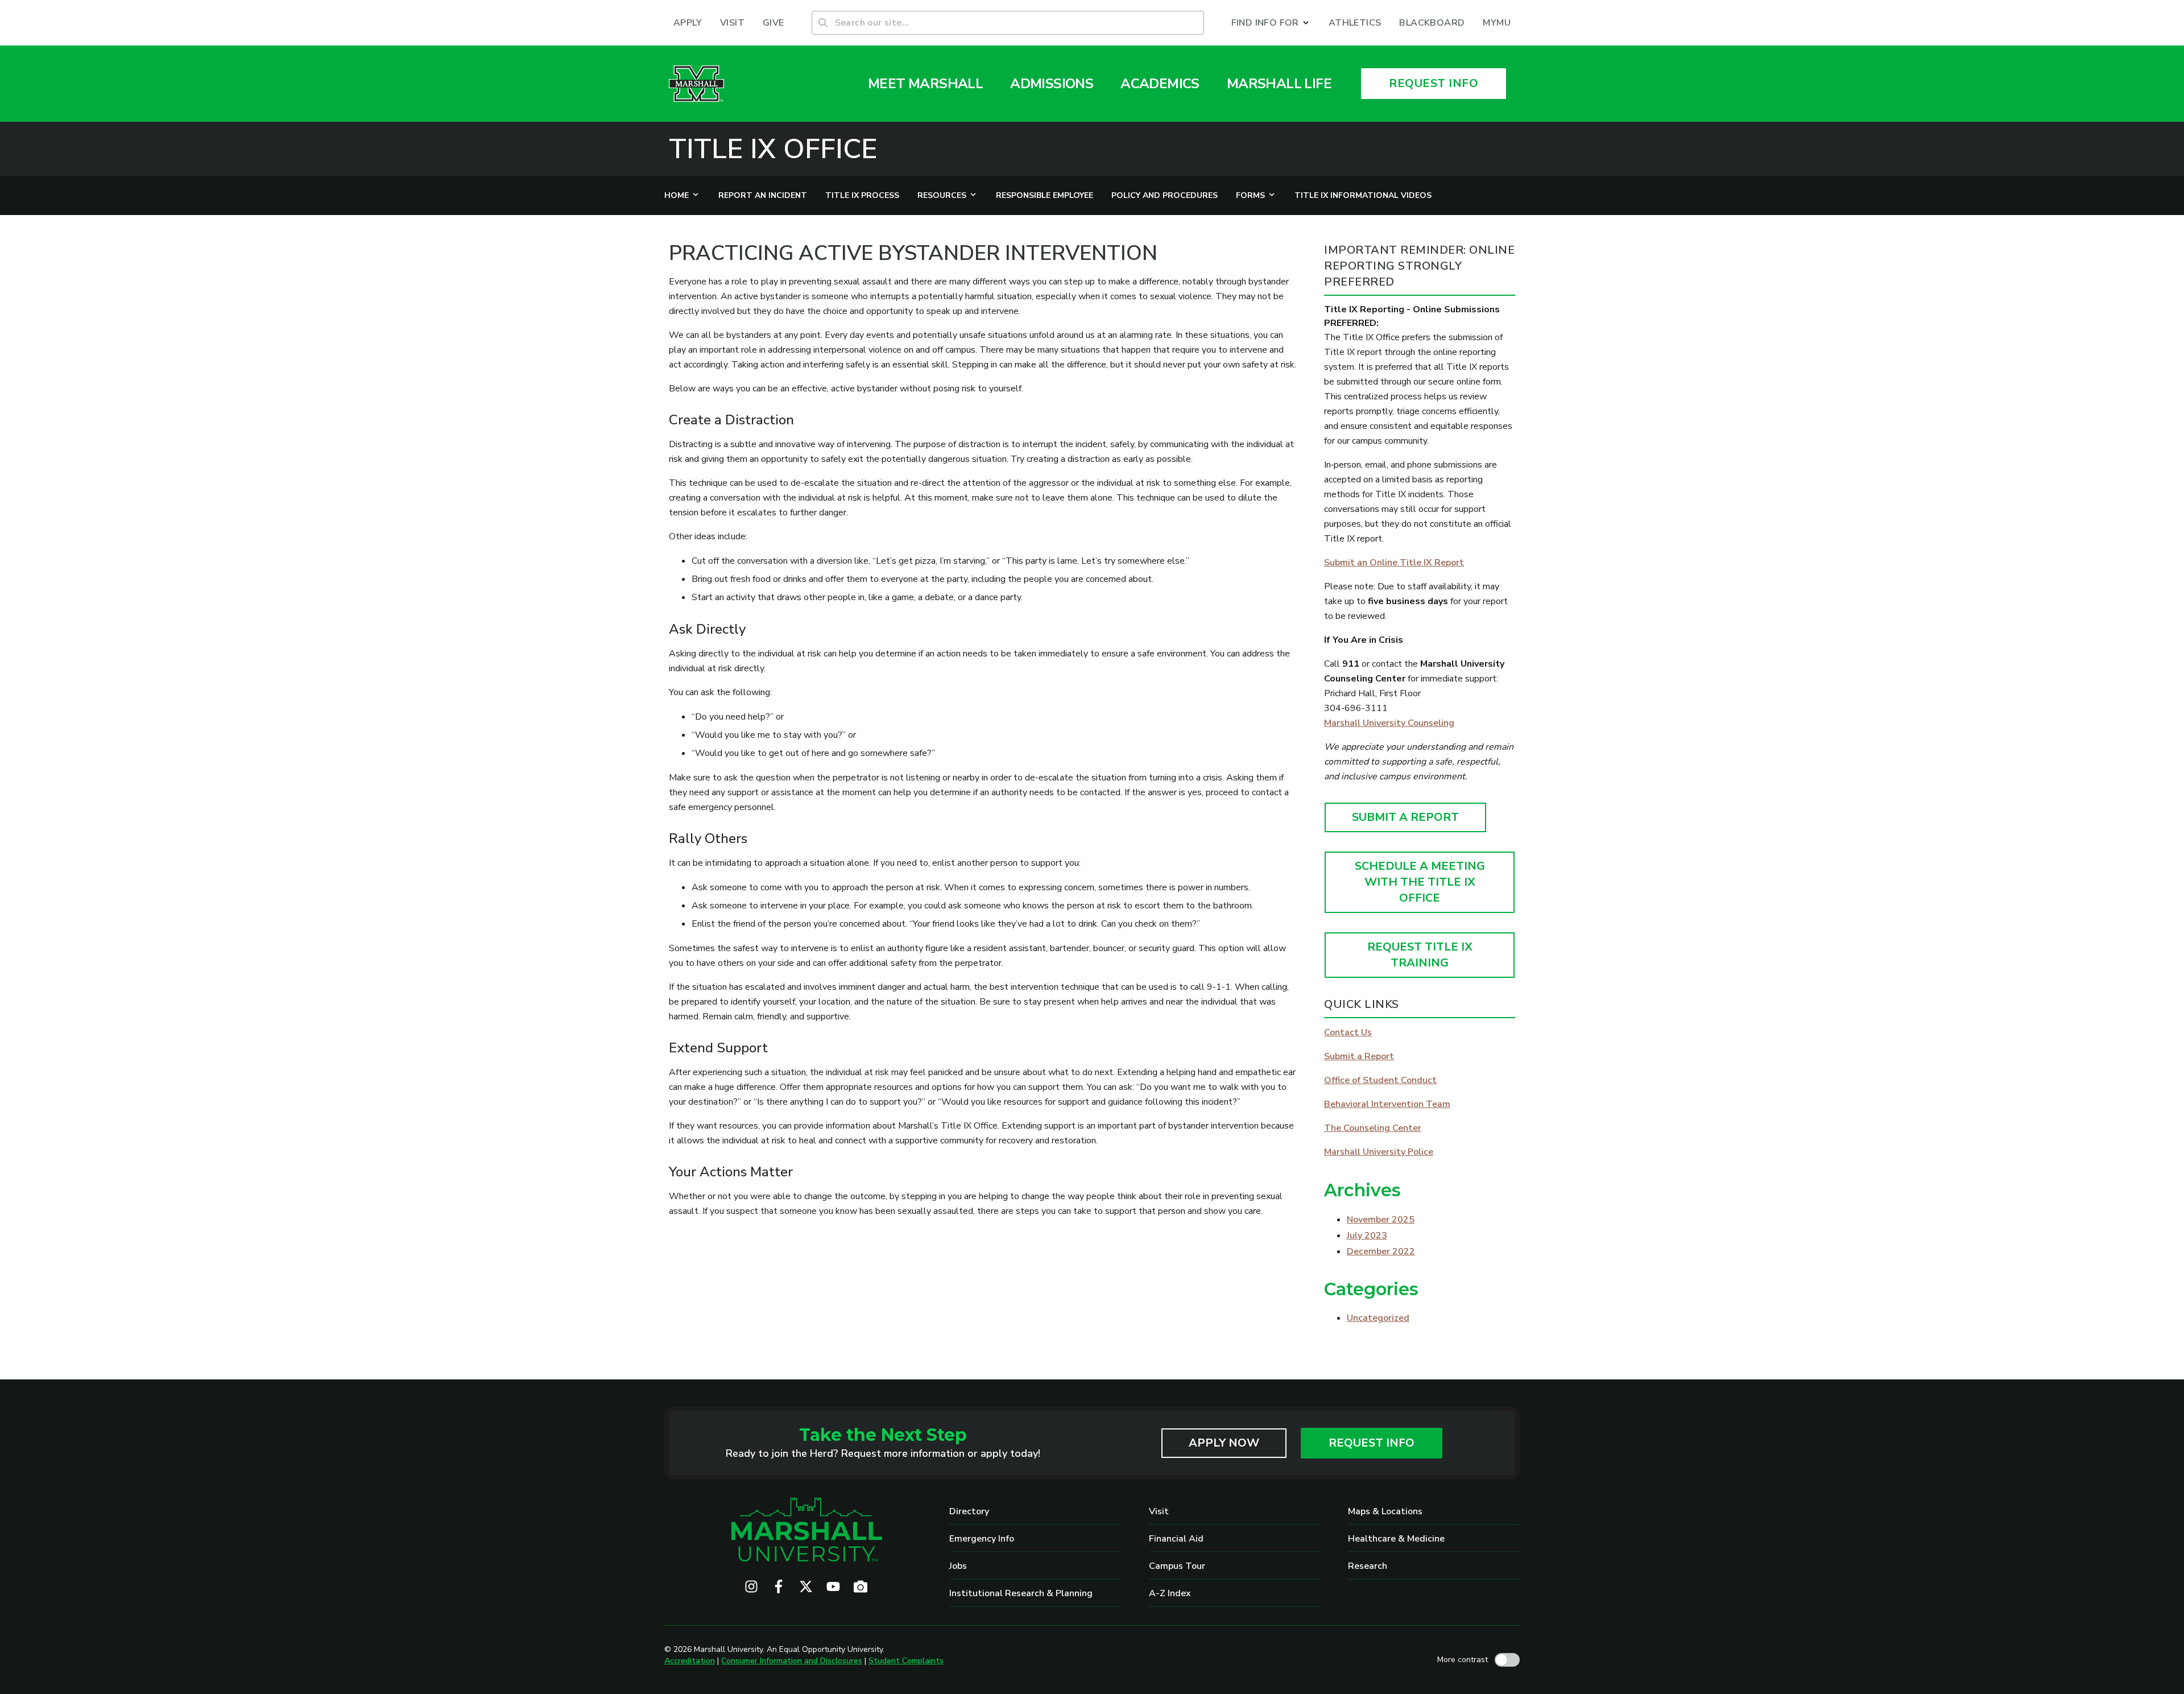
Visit (1159, 1511)
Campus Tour (1177, 1566)
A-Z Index (1170, 1593)
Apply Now (1224, 1443)
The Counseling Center (1373, 1128)
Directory (969, 1511)
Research (1368, 1566)
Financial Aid (1176, 1539)
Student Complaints (906, 1661)
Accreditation (690, 1661)
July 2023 (1367, 1236)
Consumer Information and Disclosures (792, 1661)
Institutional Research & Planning (1021, 1593)
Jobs (958, 1566)
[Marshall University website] (696, 84)
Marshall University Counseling (1389, 723)
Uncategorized (1378, 1318)
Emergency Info (982, 1539)
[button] (1271, 23)
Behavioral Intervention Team (1387, 1104)
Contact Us (1348, 1032)
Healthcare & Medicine (1396, 1539)
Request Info (1372, 1443)
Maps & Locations (1385, 1511)
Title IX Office (773, 149)
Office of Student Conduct (1380, 1080)
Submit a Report (1359, 1056)
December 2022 (1381, 1251)
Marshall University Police (1379, 1152)
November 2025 (1381, 1220)
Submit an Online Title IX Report (1394, 563)
